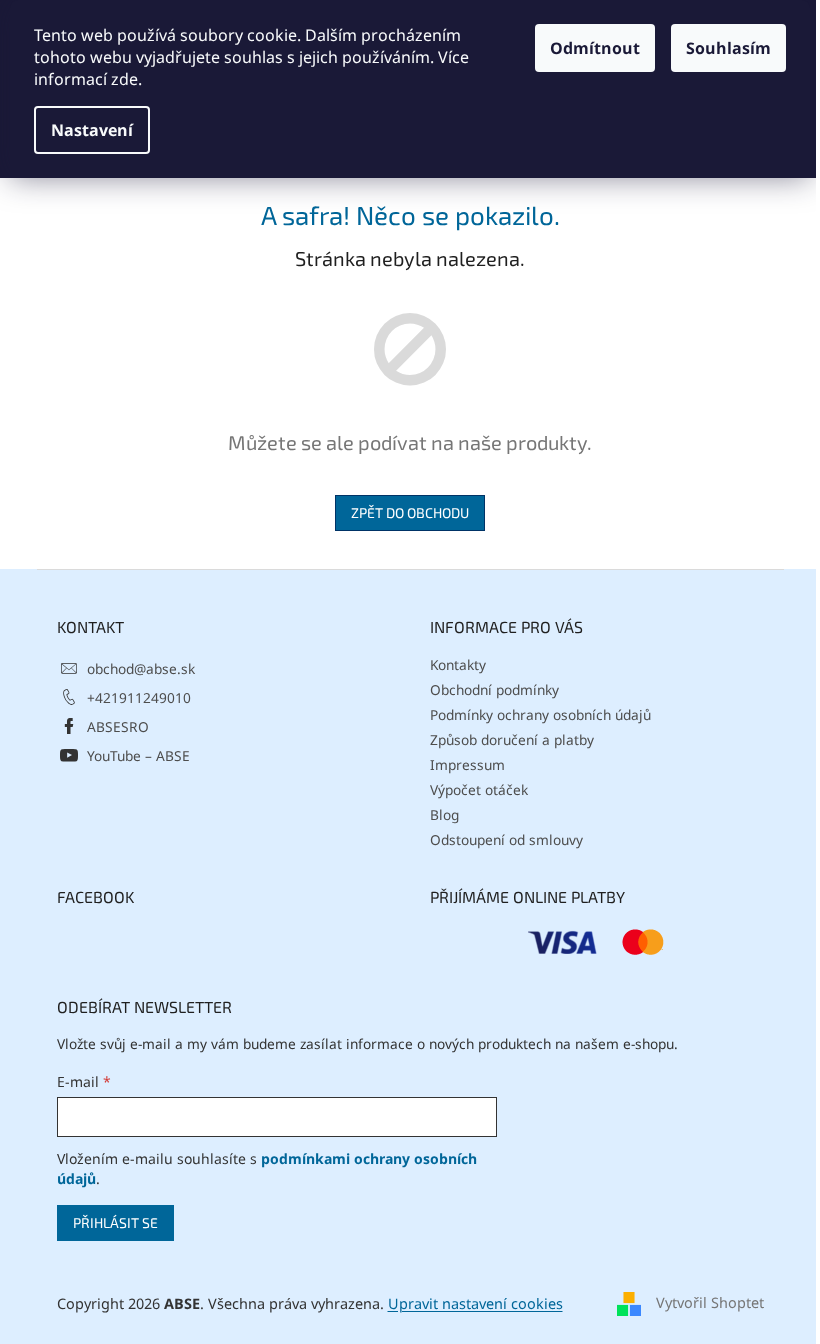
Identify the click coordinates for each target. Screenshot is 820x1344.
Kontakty (458, 664)
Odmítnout (595, 48)
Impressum (467, 764)
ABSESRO (118, 726)
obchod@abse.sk (141, 668)
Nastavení (92, 130)
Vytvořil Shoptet (710, 1302)
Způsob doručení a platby (512, 739)
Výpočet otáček (479, 789)
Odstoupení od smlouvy (506, 839)
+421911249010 (139, 697)
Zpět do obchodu (410, 512)
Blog (444, 814)
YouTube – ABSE (138, 755)
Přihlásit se (115, 1222)
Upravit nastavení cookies (475, 1303)
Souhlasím (728, 48)
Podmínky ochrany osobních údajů (540, 714)
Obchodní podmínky (494, 689)
